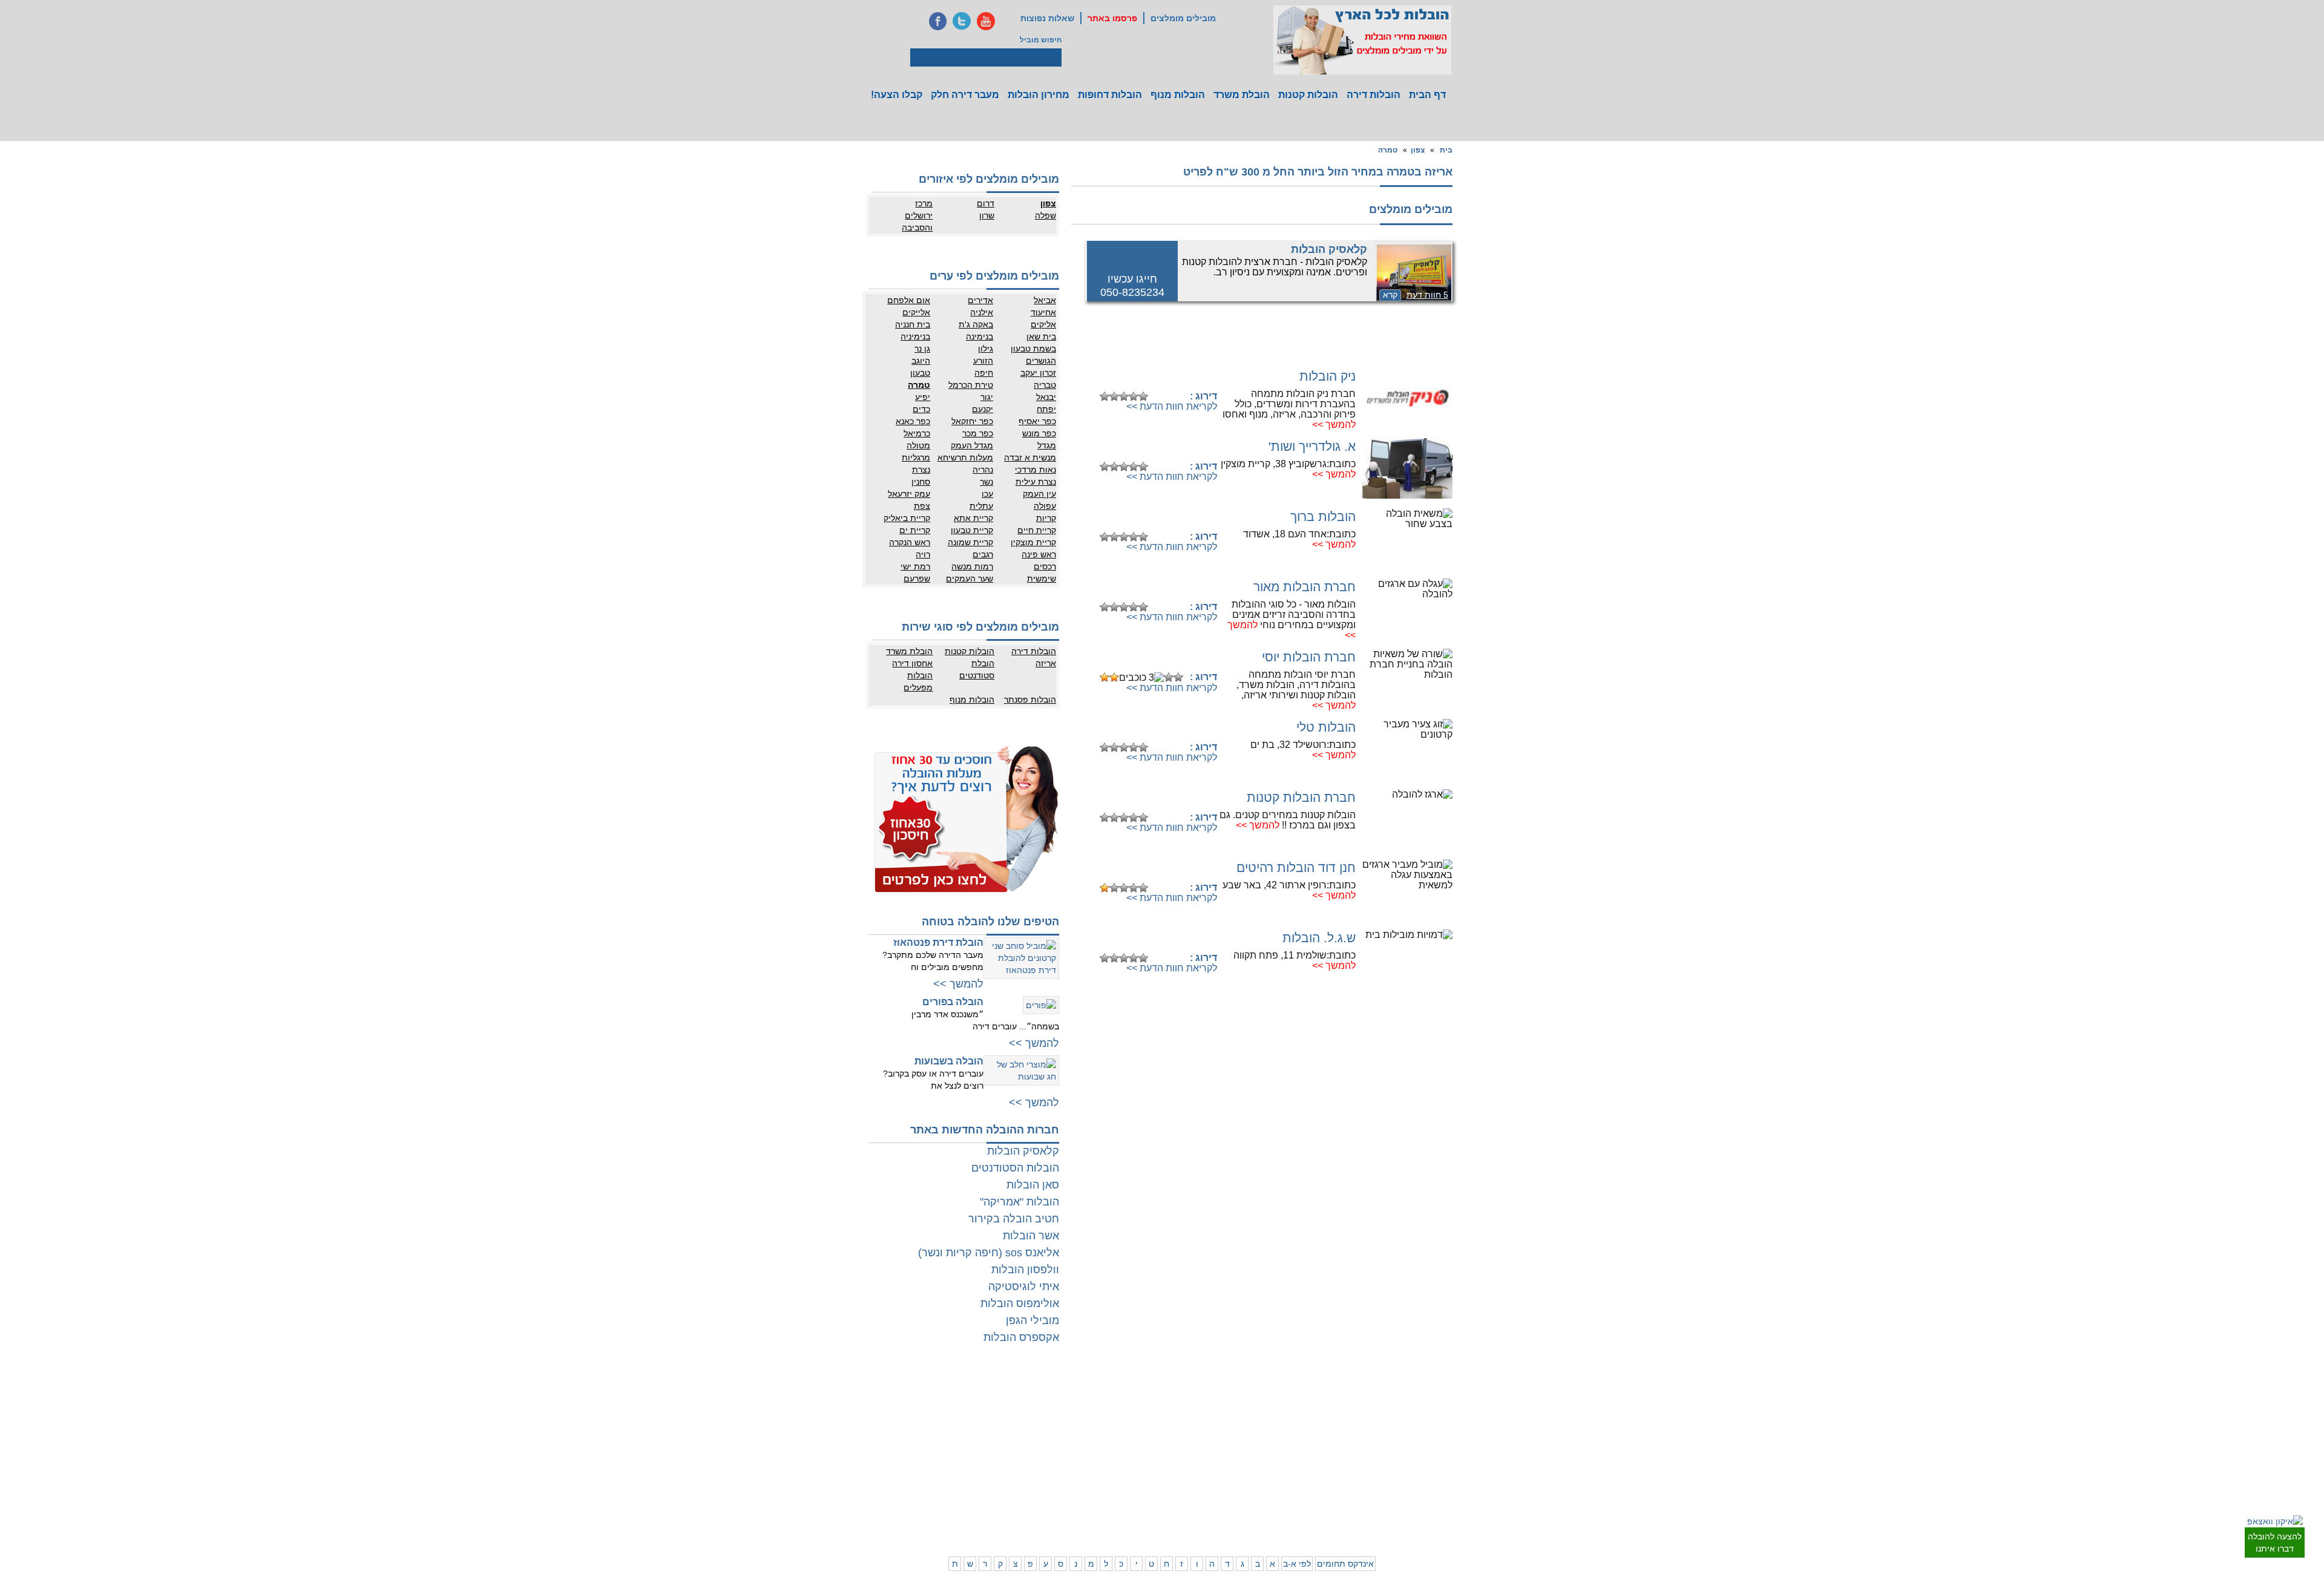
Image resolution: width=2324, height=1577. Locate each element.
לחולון (1456, 1430)
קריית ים (915, 530)
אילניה (982, 312)
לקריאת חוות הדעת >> (1172, 406)
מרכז (924, 203)
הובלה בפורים (953, 1002)
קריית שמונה (970, 542)
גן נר (922, 349)
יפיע (923, 397)
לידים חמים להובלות (967, 1527)
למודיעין (1452, 1466)
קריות (1046, 518)
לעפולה (1249, 1463)
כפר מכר (978, 433)
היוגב (921, 361)
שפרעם (917, 579)
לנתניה (1298, 1394)
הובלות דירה (1374, 95)
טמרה (1388, 150)
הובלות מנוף (1178, 95)
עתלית (981, 506)
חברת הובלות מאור (1305, 587)
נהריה (983, 470)
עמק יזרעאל (909, 494)
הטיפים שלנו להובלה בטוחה (990, 922)
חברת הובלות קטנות (1301, 797)
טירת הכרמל (971, 385)
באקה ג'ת (976, 324)
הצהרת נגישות (976, 1418)
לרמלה (1095, 1394)
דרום (986, 203)
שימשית (1042, 579)
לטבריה (1249, 1487)
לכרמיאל (1296, 1500)
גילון (986, 349)
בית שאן (1041, 336)
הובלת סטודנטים (977, 669)
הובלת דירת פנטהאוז (938, 943)
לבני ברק (1451, 1418)
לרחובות (1141, 1394)
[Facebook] (937, 21)
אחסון (940, 1451)
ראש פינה (1039, 554)
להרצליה (1247, 1394)
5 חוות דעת (1427, 295)
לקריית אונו (1400, 1454)
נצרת (921, 470)
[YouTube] (986, 21)
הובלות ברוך (1323, 516)
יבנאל (1046, 397)
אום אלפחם (909, 300)
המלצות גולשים (975, 1394)
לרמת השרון (1291, 1406)
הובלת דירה (980, 1451)
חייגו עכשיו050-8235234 (1132, 286)
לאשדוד (1141, 1463)
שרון (987, 215)
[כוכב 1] (1105, 396)
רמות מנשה (972, 566)
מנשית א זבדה (1030, 457)
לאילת (1144, 1500)
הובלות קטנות (1308, 95)
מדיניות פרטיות (975, 1406)
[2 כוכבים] (1114, 396)
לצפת (1252, 1500)
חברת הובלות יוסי (1309, 657)
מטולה (918, 445)
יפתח (1046, 409)
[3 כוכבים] (1124, 396)
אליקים (1043, 324)
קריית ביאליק (907, 518)
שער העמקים (970, 579)
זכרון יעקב (1038, 373)
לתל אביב (1450, 1394)
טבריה (1045, 385)
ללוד (1147, 1406)
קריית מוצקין (1033, 542)
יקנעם (983, 409)
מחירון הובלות (1039, 95)
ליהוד (1408, 1442)
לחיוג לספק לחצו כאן (1156, 377)
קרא (1390, 295)
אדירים (980, 300)
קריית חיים (1037, 530)
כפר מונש (1039, 433)
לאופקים (1141, 1487)
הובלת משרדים (927, 1463)
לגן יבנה (1141, 1430)
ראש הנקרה (910, 542)
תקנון (942, 1406)
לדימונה (1093, 1475)
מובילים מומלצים (1183, 18)
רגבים (983, 554)
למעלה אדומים (1393, 1512)
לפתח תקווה (1398, 1406)
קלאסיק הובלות (1329, 249)
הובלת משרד (1242, 95)
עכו (987, 494)
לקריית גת (1139, 1475)
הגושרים (1041, 361)
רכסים (1045, 566)
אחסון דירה (912, 663)
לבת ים (1406, 1430)
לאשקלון (1092, 1463)
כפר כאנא (913, 421)
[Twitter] (962, 21)
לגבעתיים (1450, 1406)
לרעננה (1298, 1418)
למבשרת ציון (1446, 1524)
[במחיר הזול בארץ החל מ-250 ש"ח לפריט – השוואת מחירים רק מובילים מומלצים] (1362, 40)
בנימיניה (915, 336)
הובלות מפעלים (918, 681)
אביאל (1045, 300)
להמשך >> (1334, 425)
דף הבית (1427, 95)
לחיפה (1299, 1451)
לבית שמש (1400, 1500)
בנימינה (980, 336)
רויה (923, 554)
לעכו (1254, 1475)
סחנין (921, 482)
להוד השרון (1244, 1418)
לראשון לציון (1398, 1418)
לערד (1097, 1487)
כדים (921, 409)
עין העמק (1039, 494)
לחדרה (1298, 1475)
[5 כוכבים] (1143, 396)
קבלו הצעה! (897, 95)
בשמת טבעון (1033, 349)
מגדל (1047, 445)
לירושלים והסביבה (1451, 1506)
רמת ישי (915, 566)
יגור (987, 397)
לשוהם (1095, 1418)
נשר (986, 482)
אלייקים (916, 312)
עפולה (1045, 506)
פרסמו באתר (1112, 18)
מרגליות (916, 457)
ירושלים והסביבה (917, 221)
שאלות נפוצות (1047, 18)
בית (1446, 150)
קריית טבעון (972, 530)
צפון (1418, 150)
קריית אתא (973, 518)
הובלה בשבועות (949, 1061)
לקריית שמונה (1288, 1512)
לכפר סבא (1245, 1406)
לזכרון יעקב (1292, 1487)
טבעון (920, 373)
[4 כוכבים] (1134, 396)
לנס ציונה (1139, 1418)
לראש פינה (1244, 1512)
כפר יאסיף (1037, 421)
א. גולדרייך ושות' (1312, 446)
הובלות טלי (1326, 727)
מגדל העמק (972, 445)
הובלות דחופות (1110, 95)
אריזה (1046, 663)
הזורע (983, 361)
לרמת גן (1404, 1394)
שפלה (1045, 215)
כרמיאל (917, 433)
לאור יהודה (1448, 1442)
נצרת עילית (1036, 482)
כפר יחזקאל (972, 421)
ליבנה (1096, 1406)
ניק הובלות (1328, 376)
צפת (922, 506)
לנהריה (1298, 1463)
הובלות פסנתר (1030, 700)
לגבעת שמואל (1443, 1454)
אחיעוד (1043, 312)
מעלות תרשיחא (965, 457)
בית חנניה (913, 324)
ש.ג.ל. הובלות (1319, 938)
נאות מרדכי (1036, 470)
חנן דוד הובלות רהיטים (1296, 867)
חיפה (984, 373)
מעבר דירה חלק (965, 95)
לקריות (1251, 1451)
